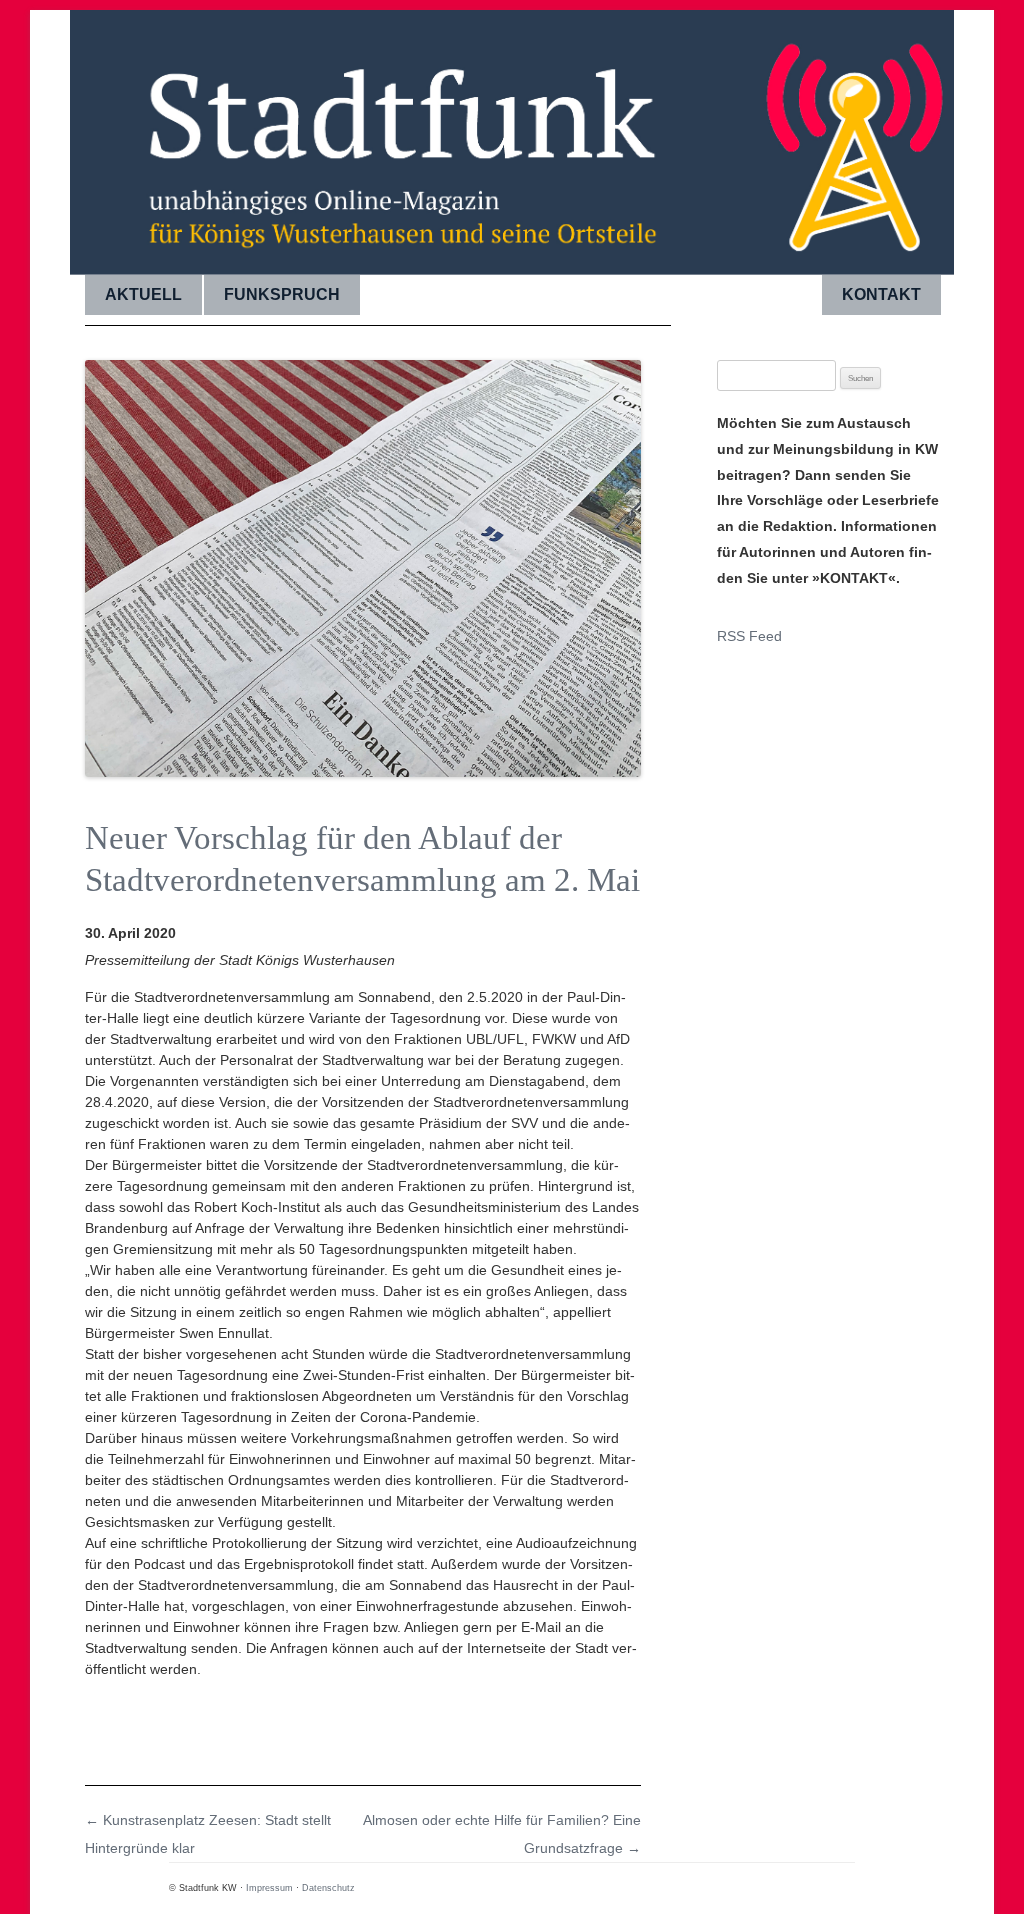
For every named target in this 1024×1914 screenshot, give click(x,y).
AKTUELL (143, 294)
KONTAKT (881, 294)
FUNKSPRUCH (282, 294)
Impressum (269, 1888)
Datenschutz (328, 1888)
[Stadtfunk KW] (512, 135)
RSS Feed (749, 636)
